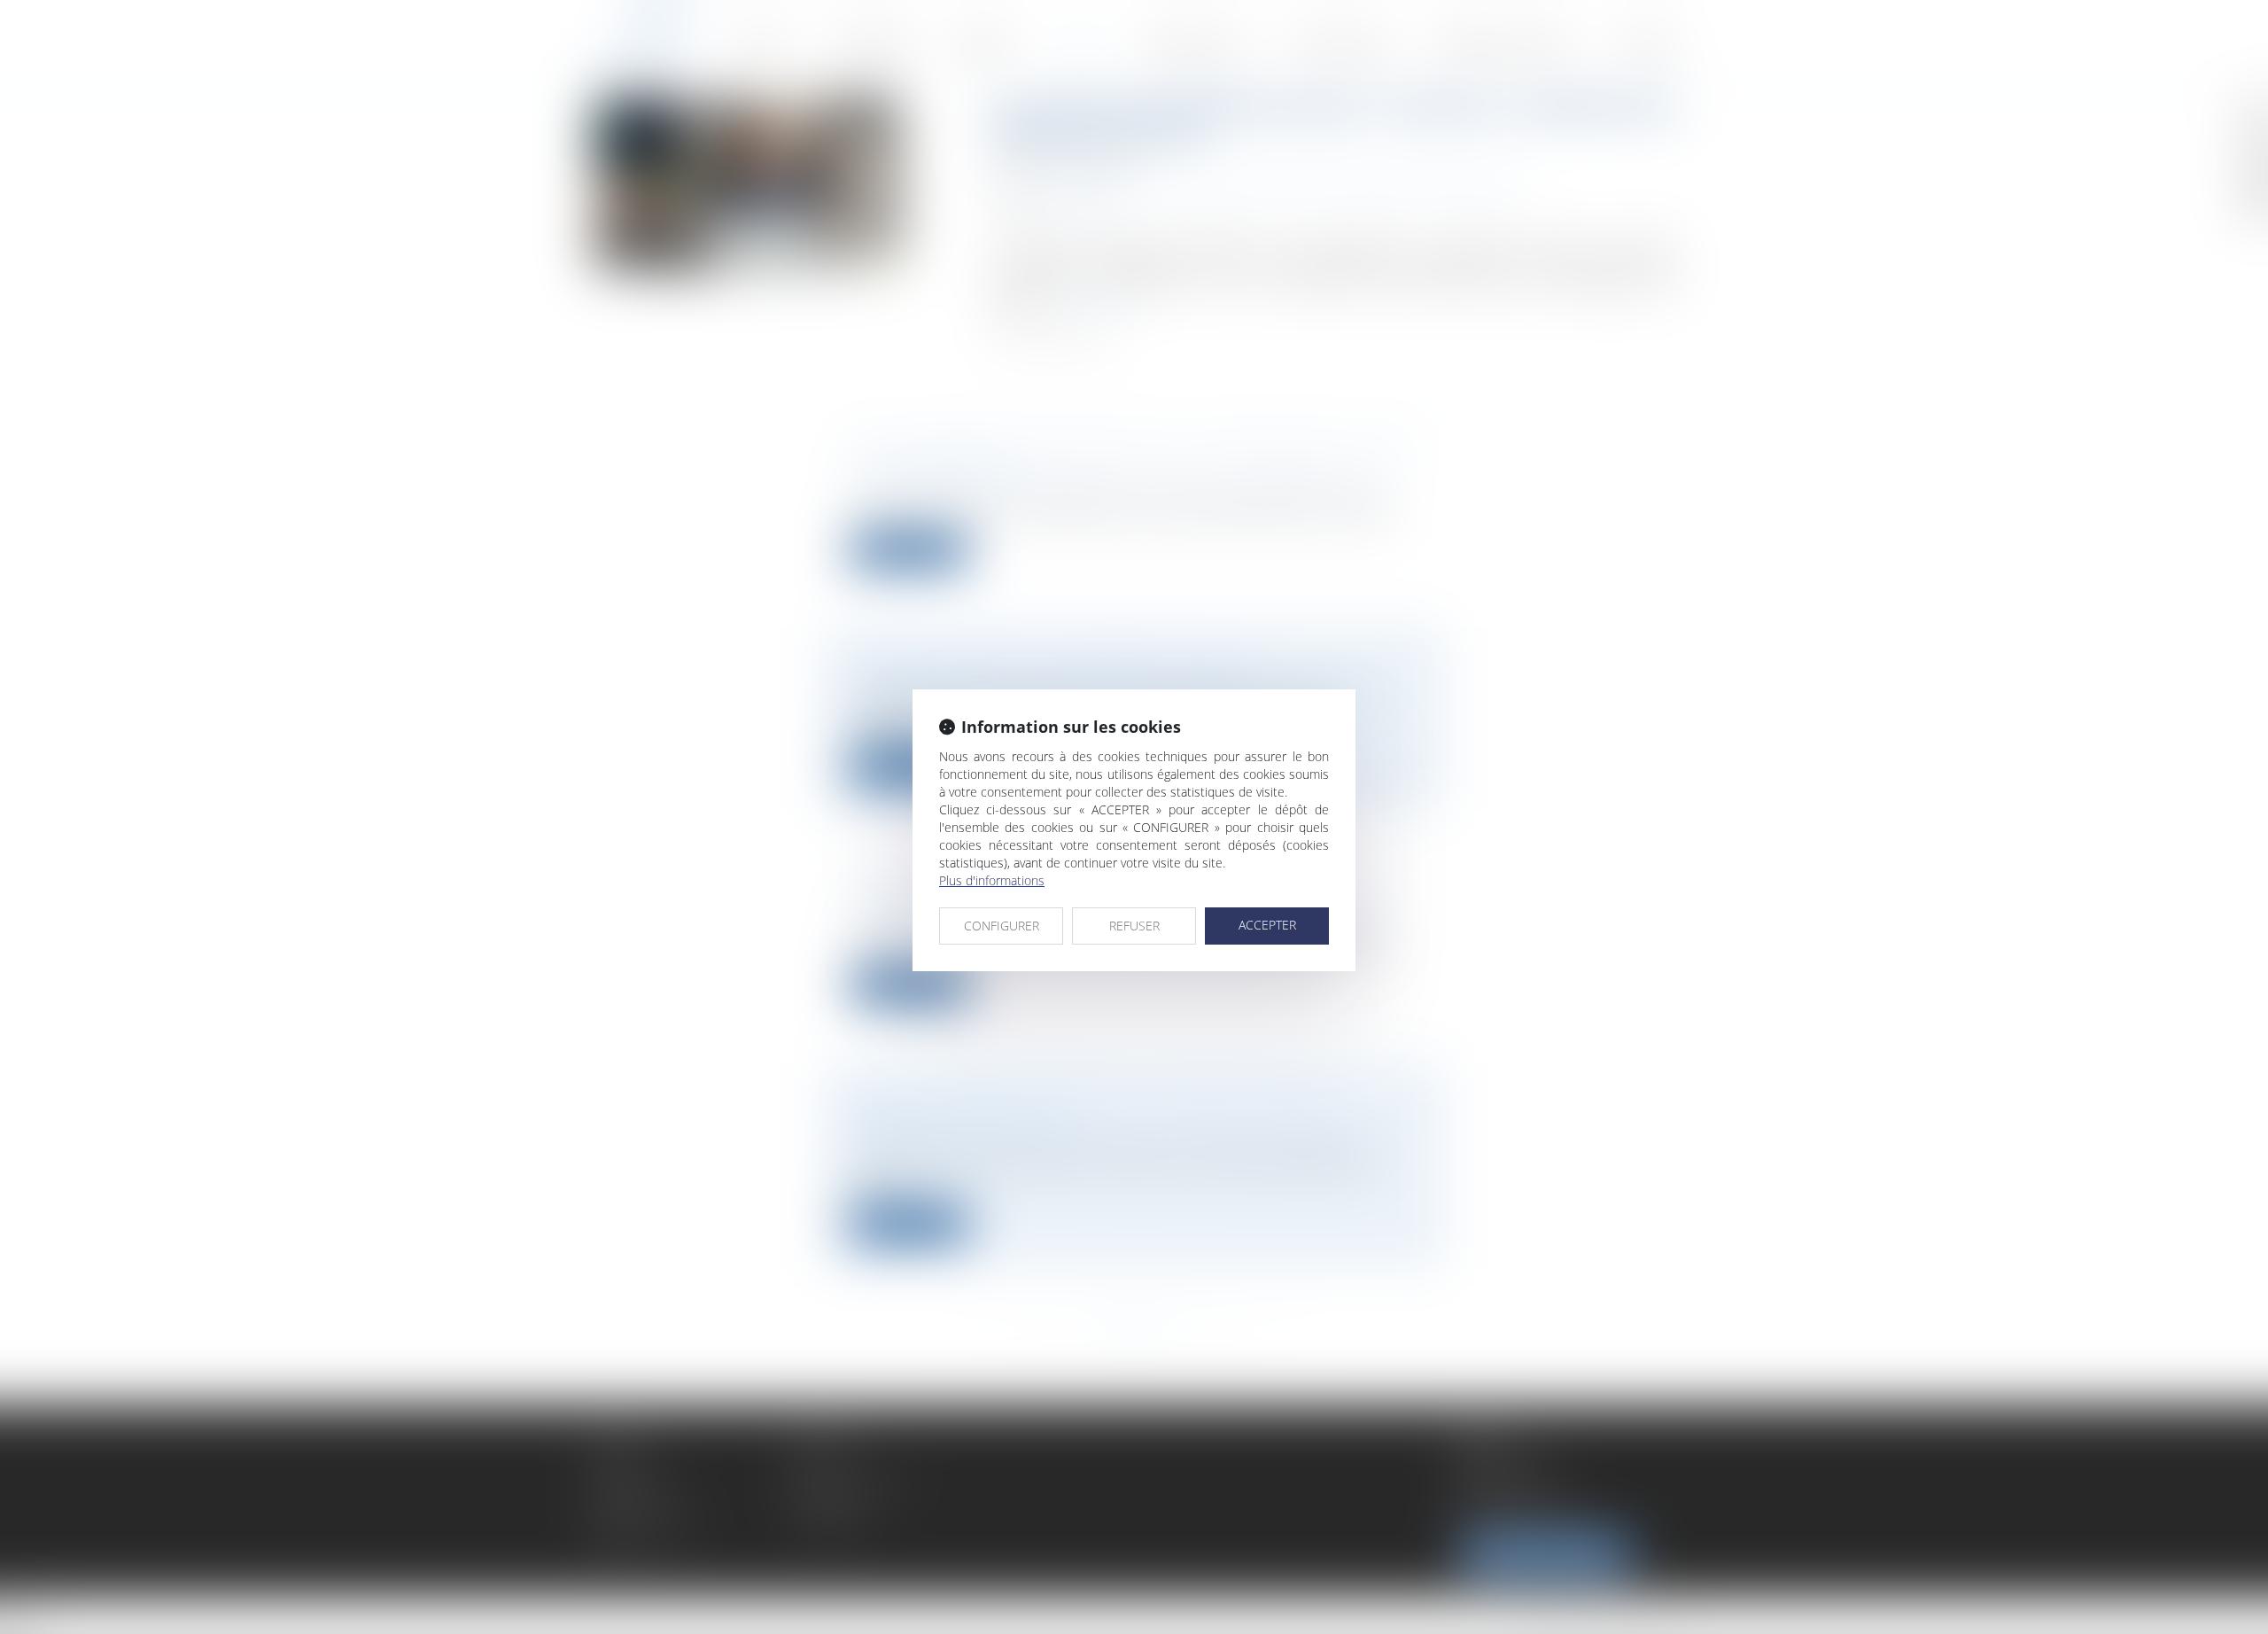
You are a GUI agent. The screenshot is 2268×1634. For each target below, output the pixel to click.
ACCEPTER (1267, 925)
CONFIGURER (1002, 926)
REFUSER (1134, 926)
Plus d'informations (992, 880)
